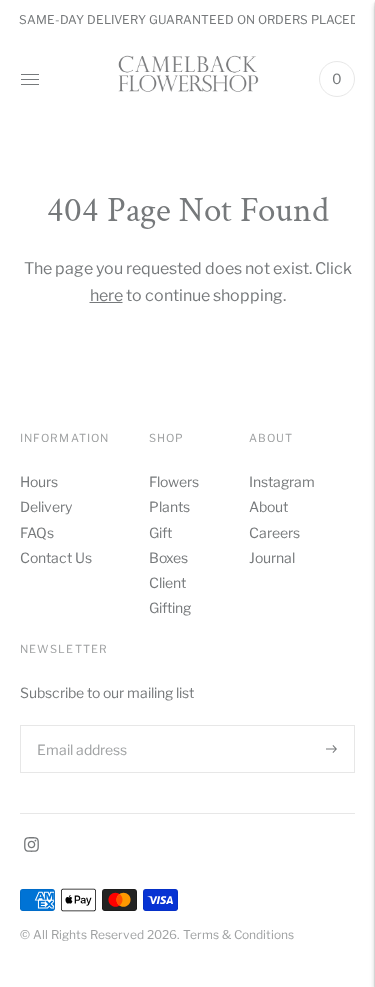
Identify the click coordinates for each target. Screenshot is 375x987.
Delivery (46, 506)
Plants (169, 506)
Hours (39, 481)
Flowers (174, 481)
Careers (274, 532)
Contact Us (56, 557)
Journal (272, 557)
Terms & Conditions (238, 934)
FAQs (37, 532)
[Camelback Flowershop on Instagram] (31, 846)
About (268, 506)
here (106, 295)
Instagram (282, 481)
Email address (80, 724)
